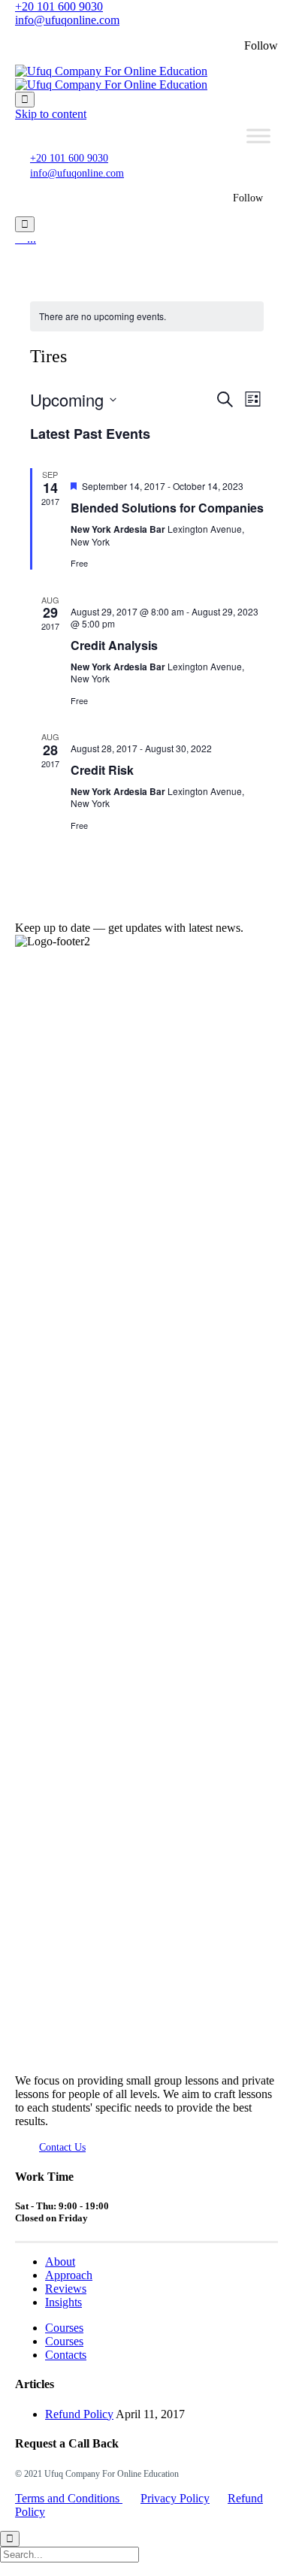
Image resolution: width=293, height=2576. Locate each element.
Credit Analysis (114, 645)
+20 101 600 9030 (59, 6)
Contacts (66, 2355)
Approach (69, 2275)
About (60, 2262)
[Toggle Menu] (258, 136)
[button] (62, 2147)
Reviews (66, 2289)
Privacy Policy (175, 2498)
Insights (63, 2302)
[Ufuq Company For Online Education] (111, 78)
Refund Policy (79, 2414)
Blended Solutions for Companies (167, 508)
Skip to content (51, 114)
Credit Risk (102, 770)
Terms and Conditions (69, 2498)
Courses (64, 2328)
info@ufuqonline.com (67, 20)
